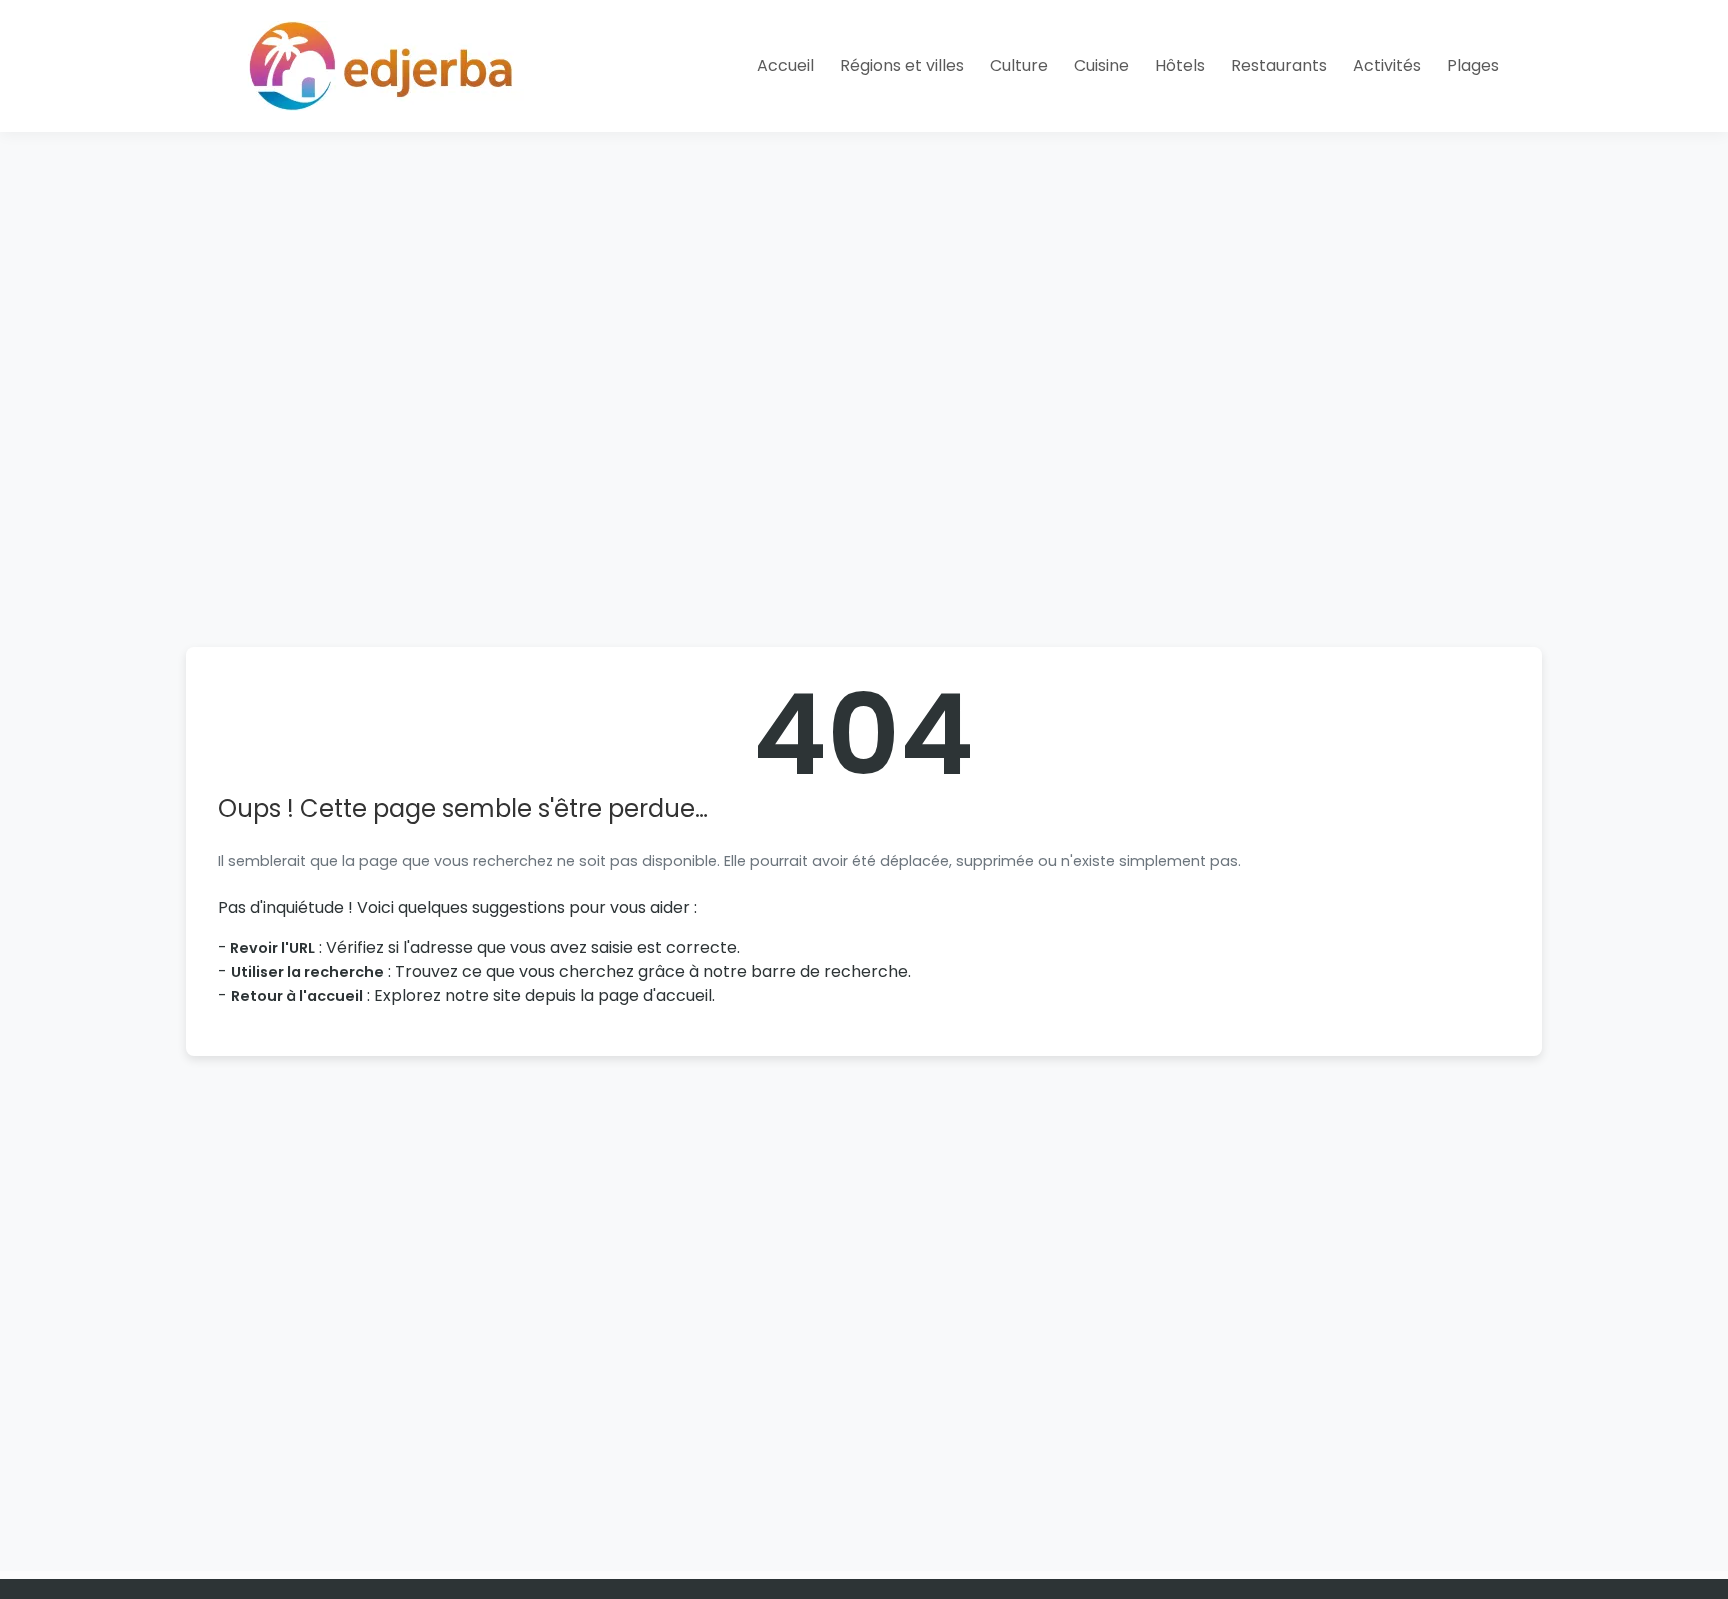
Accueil (785, 65)
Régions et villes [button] (902, 65)
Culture (1019, 65)
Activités (1387, 65)
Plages (1473, 65)
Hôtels (1180, 65)
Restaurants (1279, 65)
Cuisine (1101, 65)
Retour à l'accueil (297, 996)
